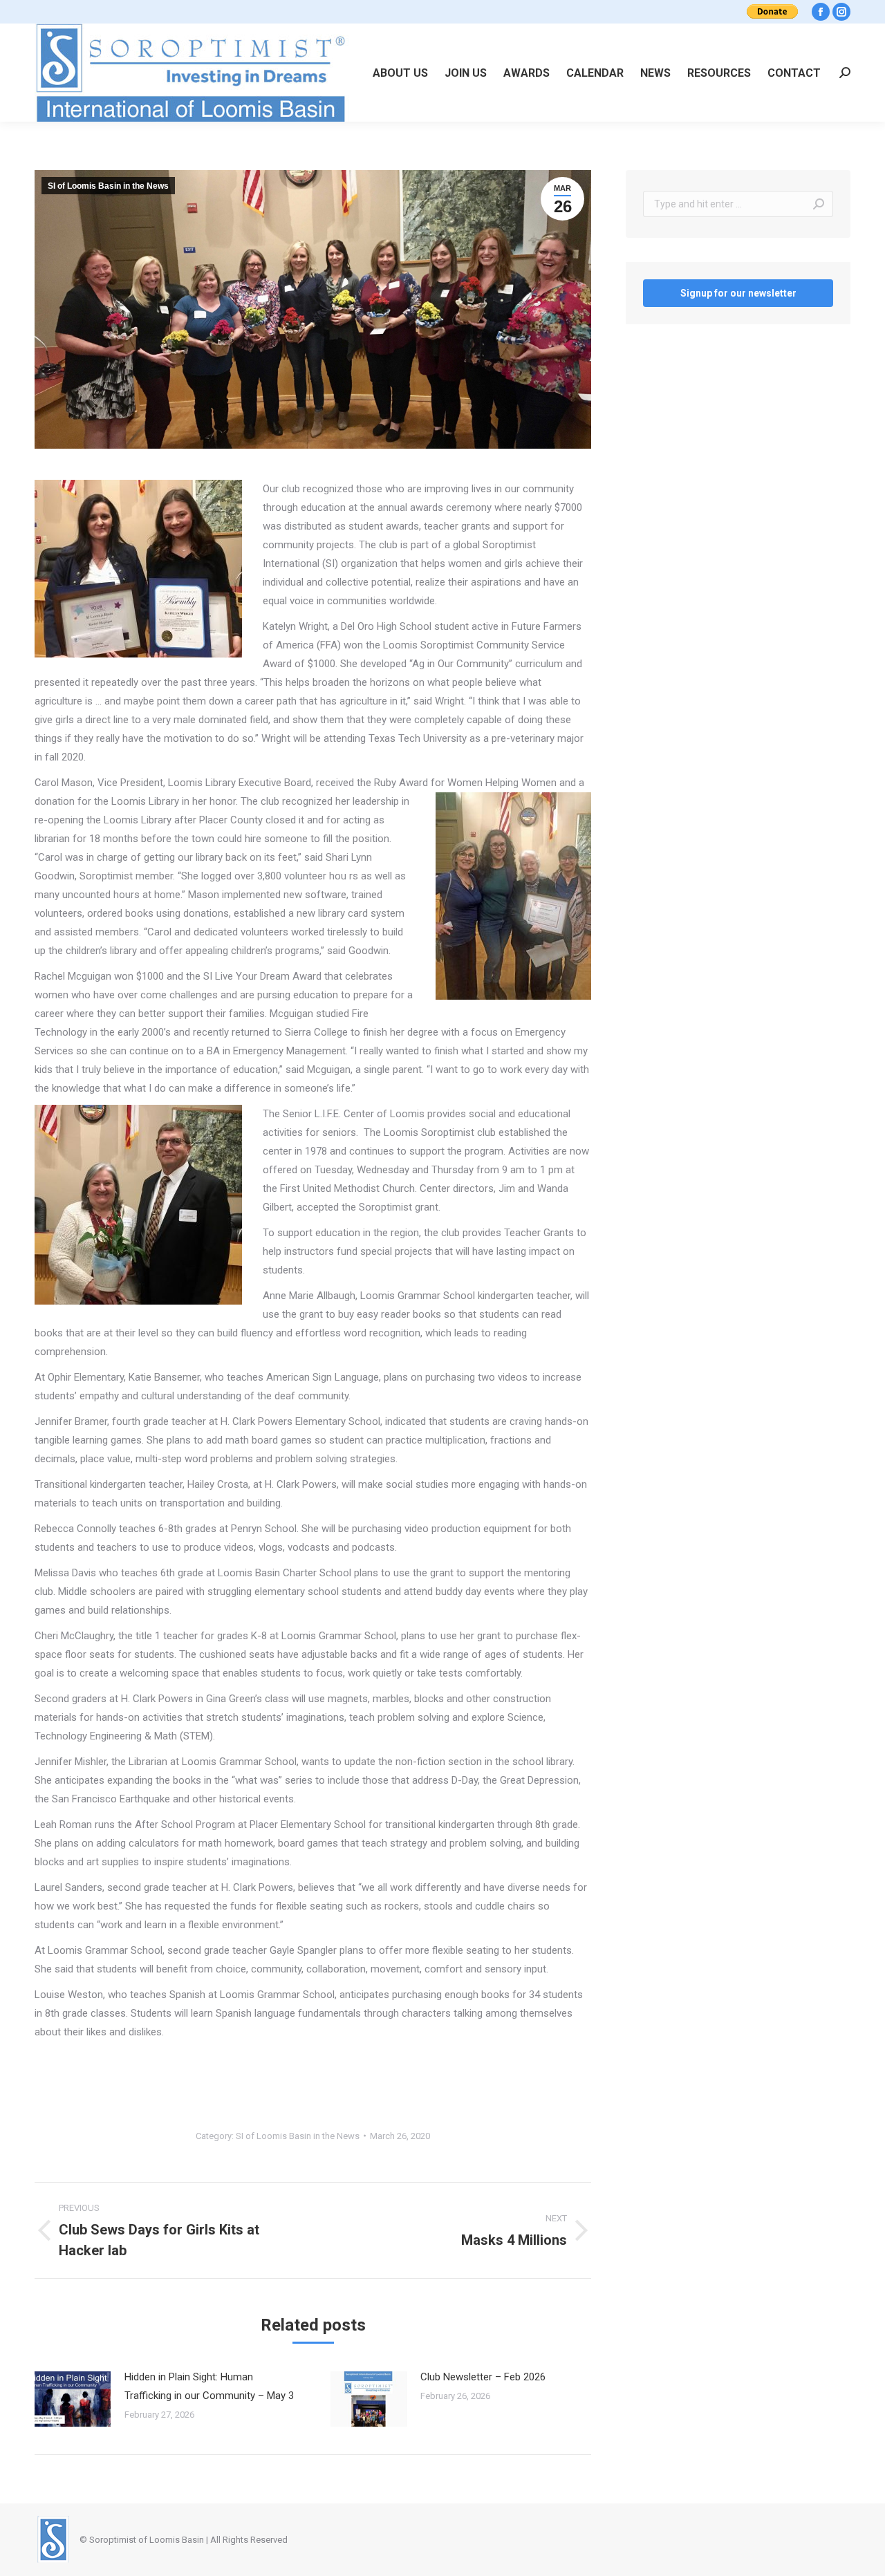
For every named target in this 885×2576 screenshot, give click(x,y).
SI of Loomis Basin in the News (108, 186)
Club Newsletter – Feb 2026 (483, 2377)
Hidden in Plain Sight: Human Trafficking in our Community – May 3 (209, 2386)
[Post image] (73, 2399)
